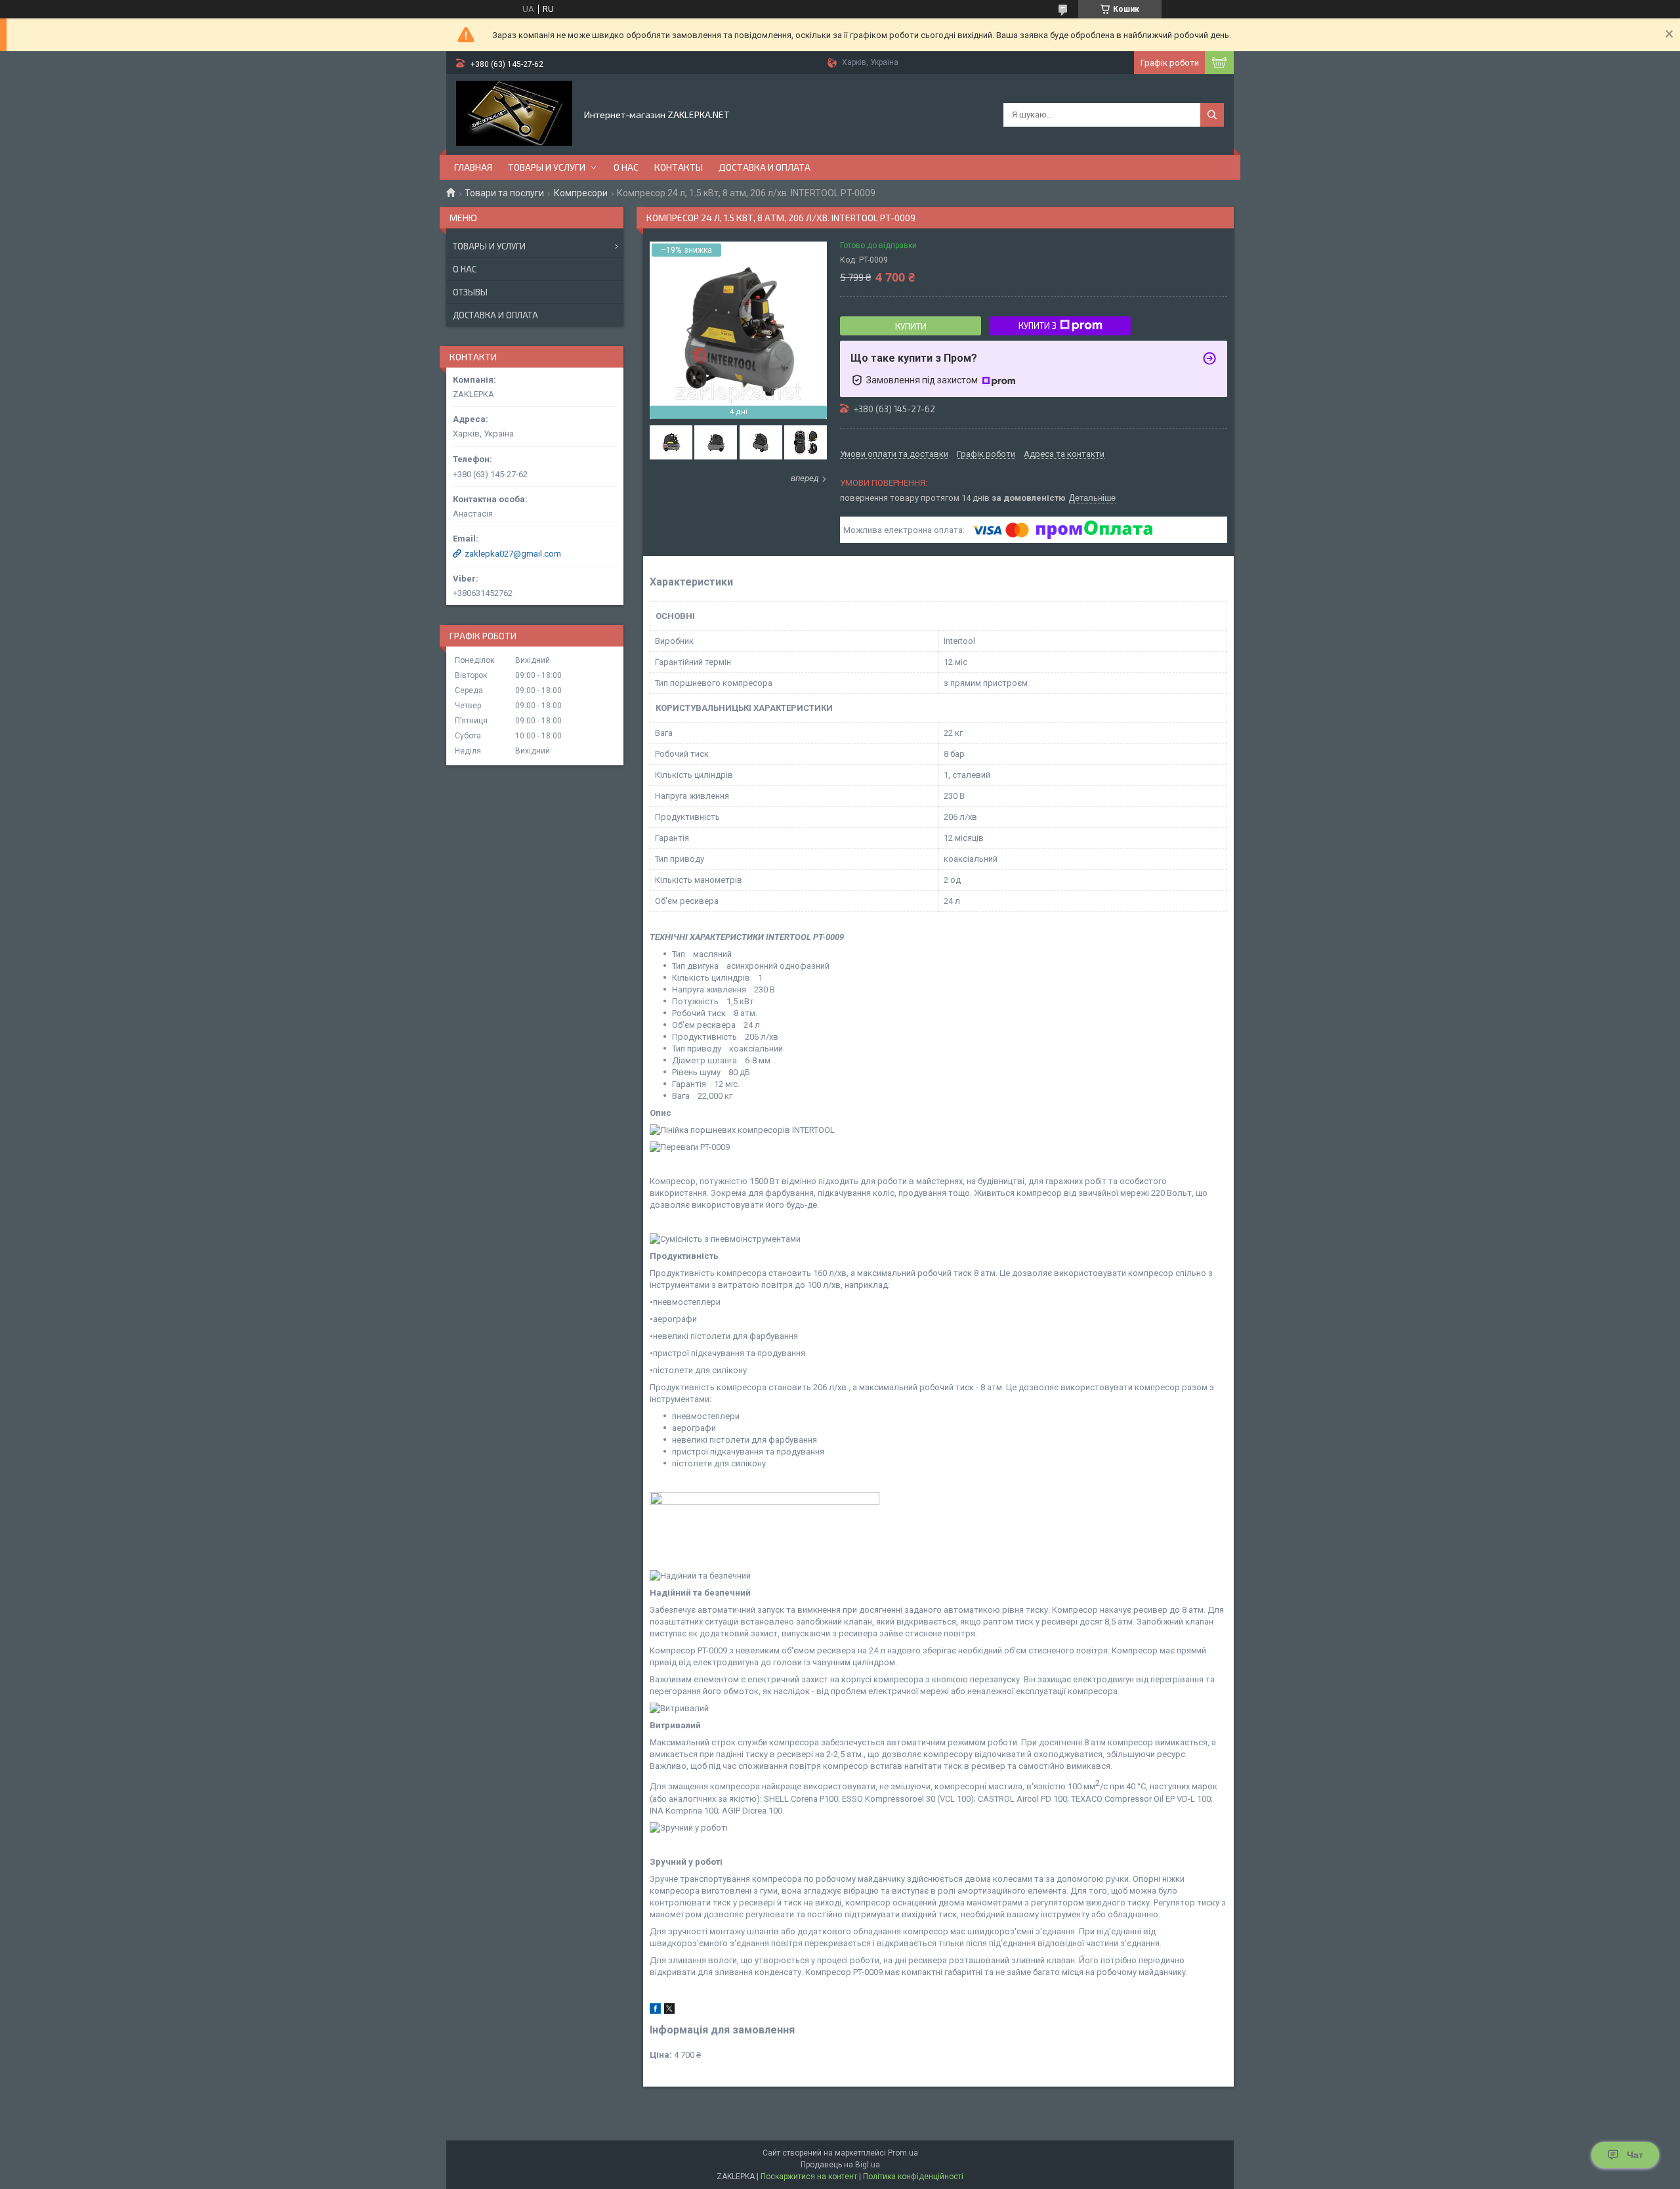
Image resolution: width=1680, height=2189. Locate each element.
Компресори (581, 193)
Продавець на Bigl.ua (840, 2165)
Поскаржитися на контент (809, 2177)
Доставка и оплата (765, 167)
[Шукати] (1212, 115)
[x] (669, 2011)
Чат (1635, 2155)
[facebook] (655, 2011)
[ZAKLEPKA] (514, 114)
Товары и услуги (547, 167)
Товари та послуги (504, 193)
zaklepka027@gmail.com (513, 554)
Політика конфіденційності (913, 2177)
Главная (473, 167)
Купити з (1038, 326)
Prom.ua (903, 2153)
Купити (911, 326)
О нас (626, 167)
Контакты (679, 167)
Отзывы (470, 292)
